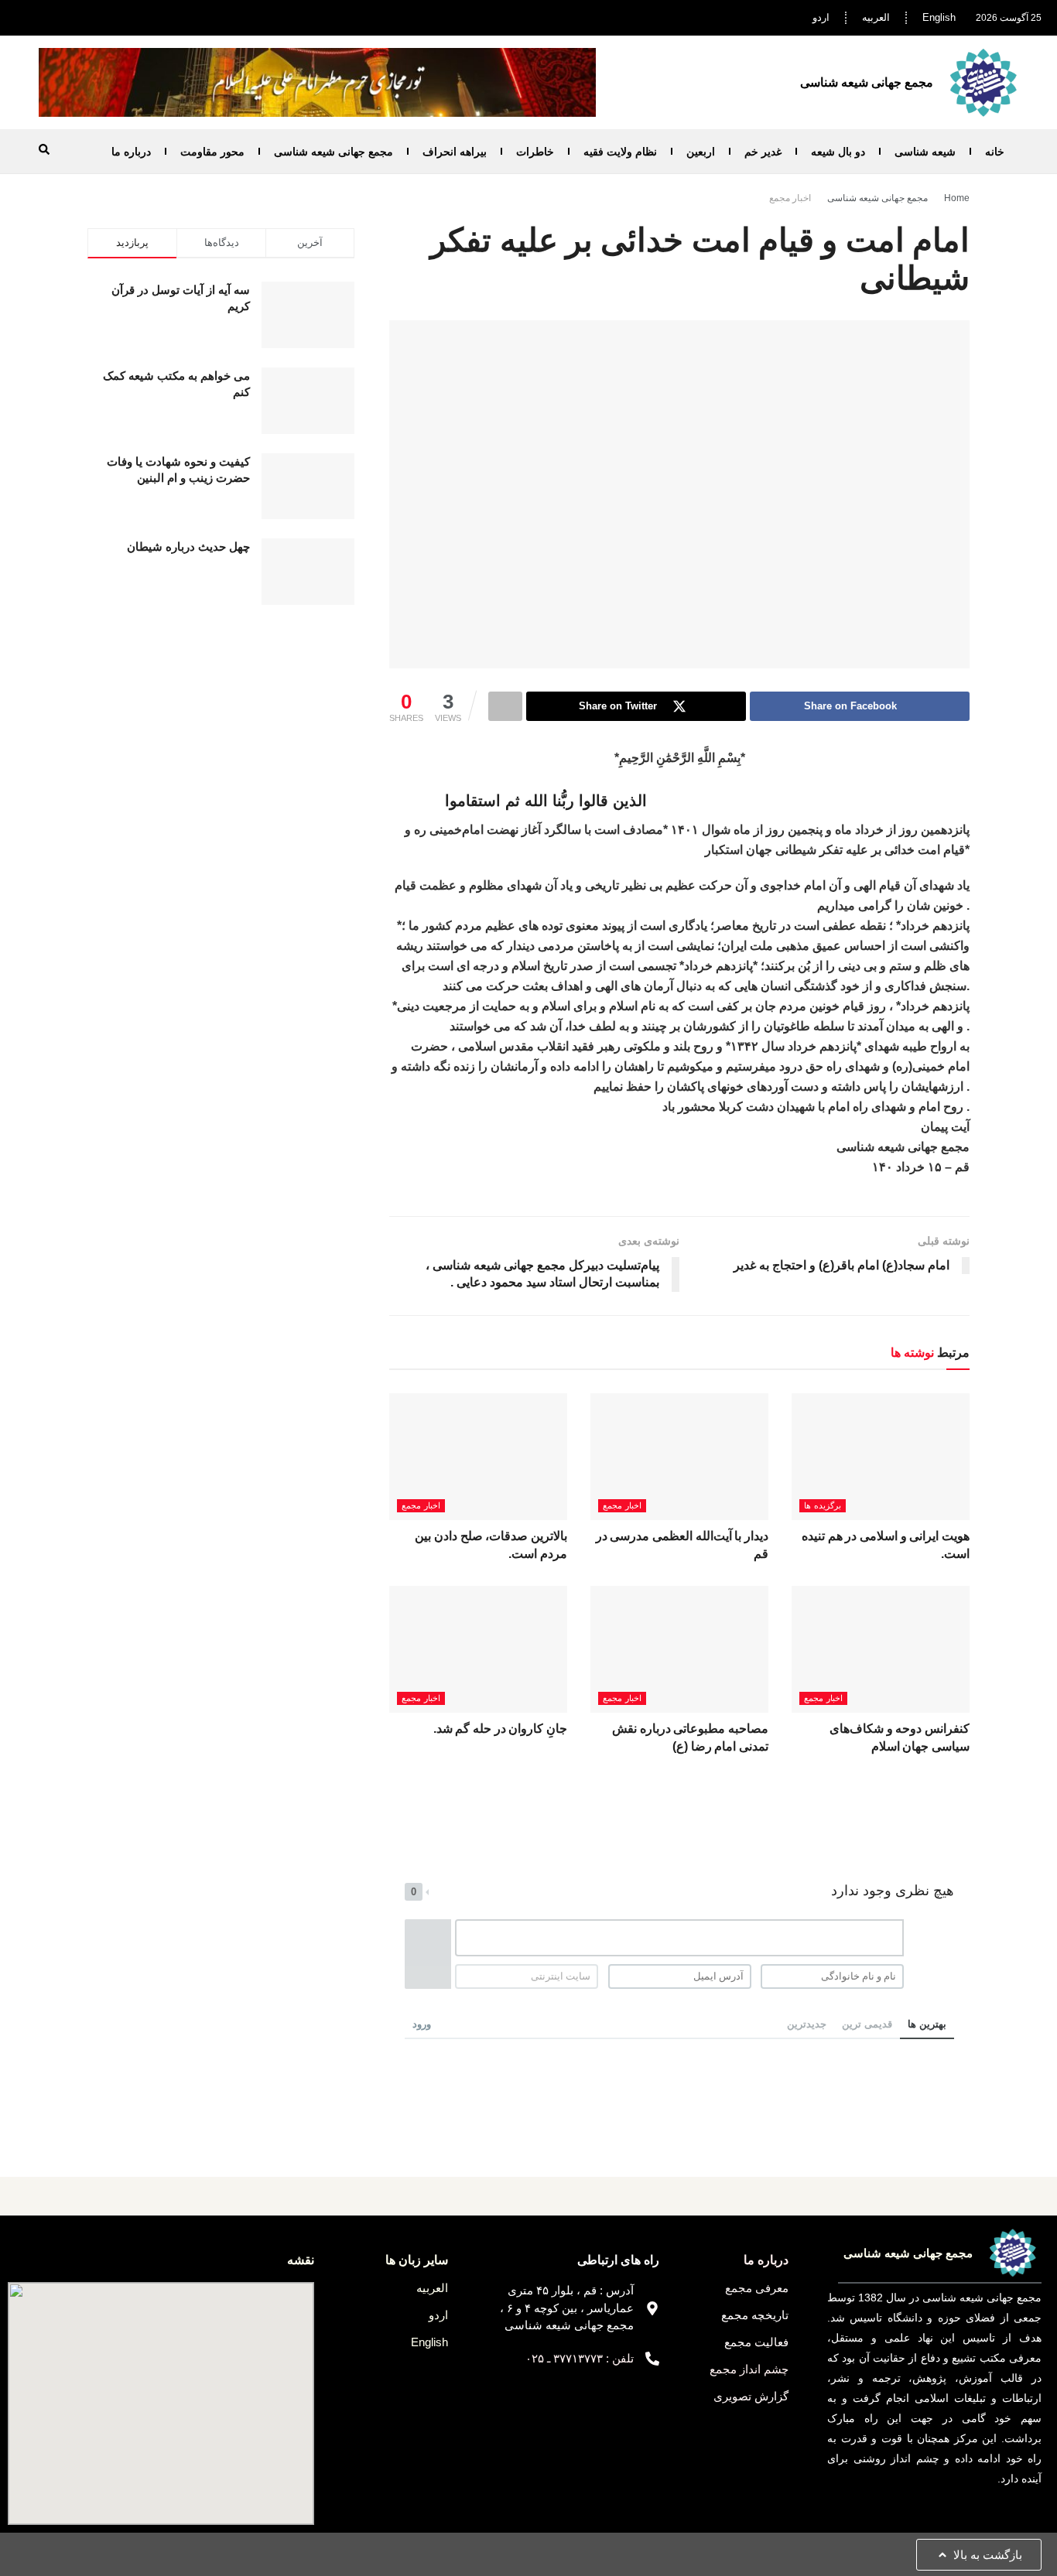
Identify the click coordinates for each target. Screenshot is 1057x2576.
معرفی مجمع (757, 2288)
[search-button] (44, 149)
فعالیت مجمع (756, 2342)
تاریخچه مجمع (755, 2315)
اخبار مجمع (790, 198)
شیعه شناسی (925, 152)
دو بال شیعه (838, 152)
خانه (995, 152)
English (939, 17)
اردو (821, 17)
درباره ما (131, 152)
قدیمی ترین (867, 2024)
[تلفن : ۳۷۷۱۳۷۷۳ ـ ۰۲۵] (652, 2359)
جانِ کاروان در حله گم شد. (500, 1729)
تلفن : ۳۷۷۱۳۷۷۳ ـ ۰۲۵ (580, 2358)
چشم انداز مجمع (749, 2369)
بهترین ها (927, 2024)
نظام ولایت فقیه (620, 152)
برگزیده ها (823, 1505)
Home (957, 198)
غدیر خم (763, 152)
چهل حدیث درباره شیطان (188, 547)
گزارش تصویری (751, 2396)
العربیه (876, 17)
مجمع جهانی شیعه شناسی (334, 152)
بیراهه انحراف (455, 152)
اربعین (701, 152)
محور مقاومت (212, 152)
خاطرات (535, 152)
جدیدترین (807, 2024)
